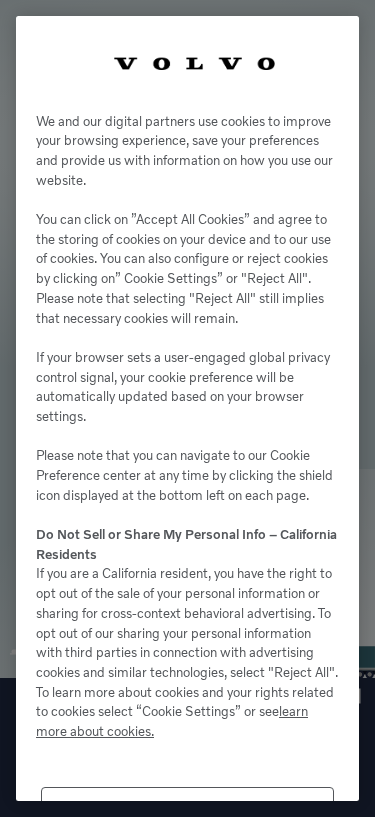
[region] (187, 408)
